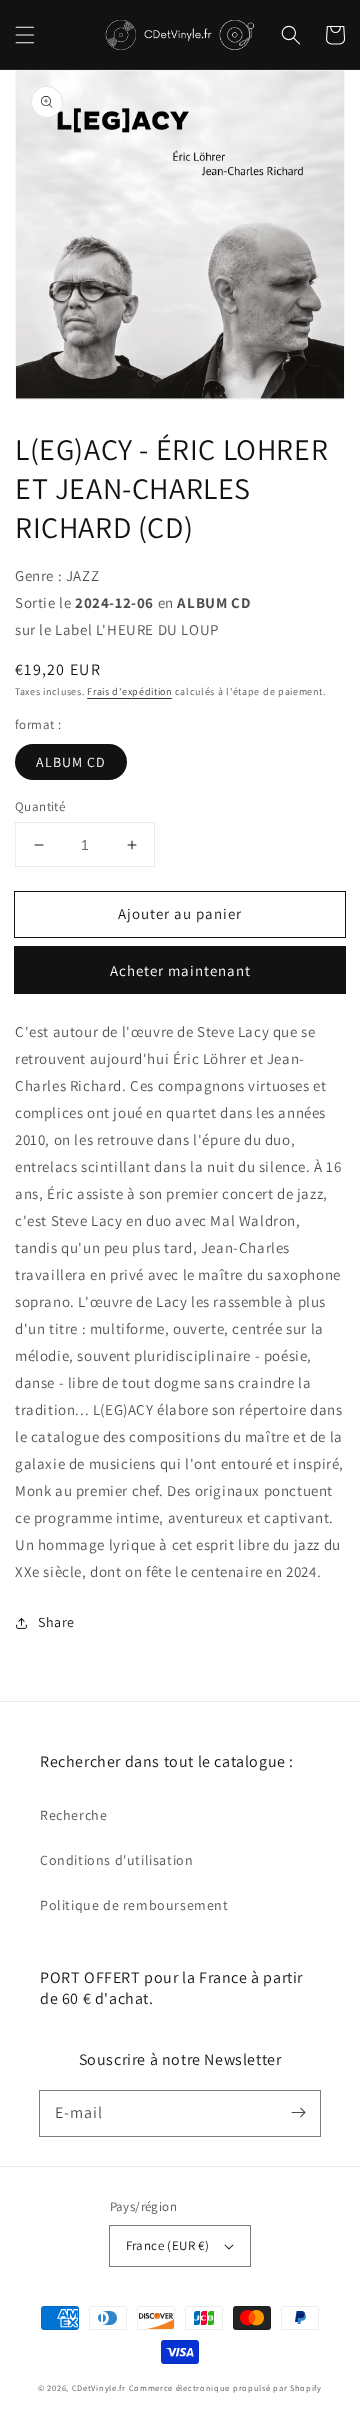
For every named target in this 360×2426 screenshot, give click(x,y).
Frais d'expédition (129, 691)
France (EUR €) (168, 2245)
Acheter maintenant (180, 970)
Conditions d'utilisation (116, 1860)
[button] (25, 35)
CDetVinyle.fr (99, 2387)
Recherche (73, 1815)
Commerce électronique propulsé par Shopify (225, 2387)
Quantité (40, 806)
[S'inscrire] (298, 2113)
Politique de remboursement (134, 1905)
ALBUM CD (71, 762)
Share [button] (56, 1622)
